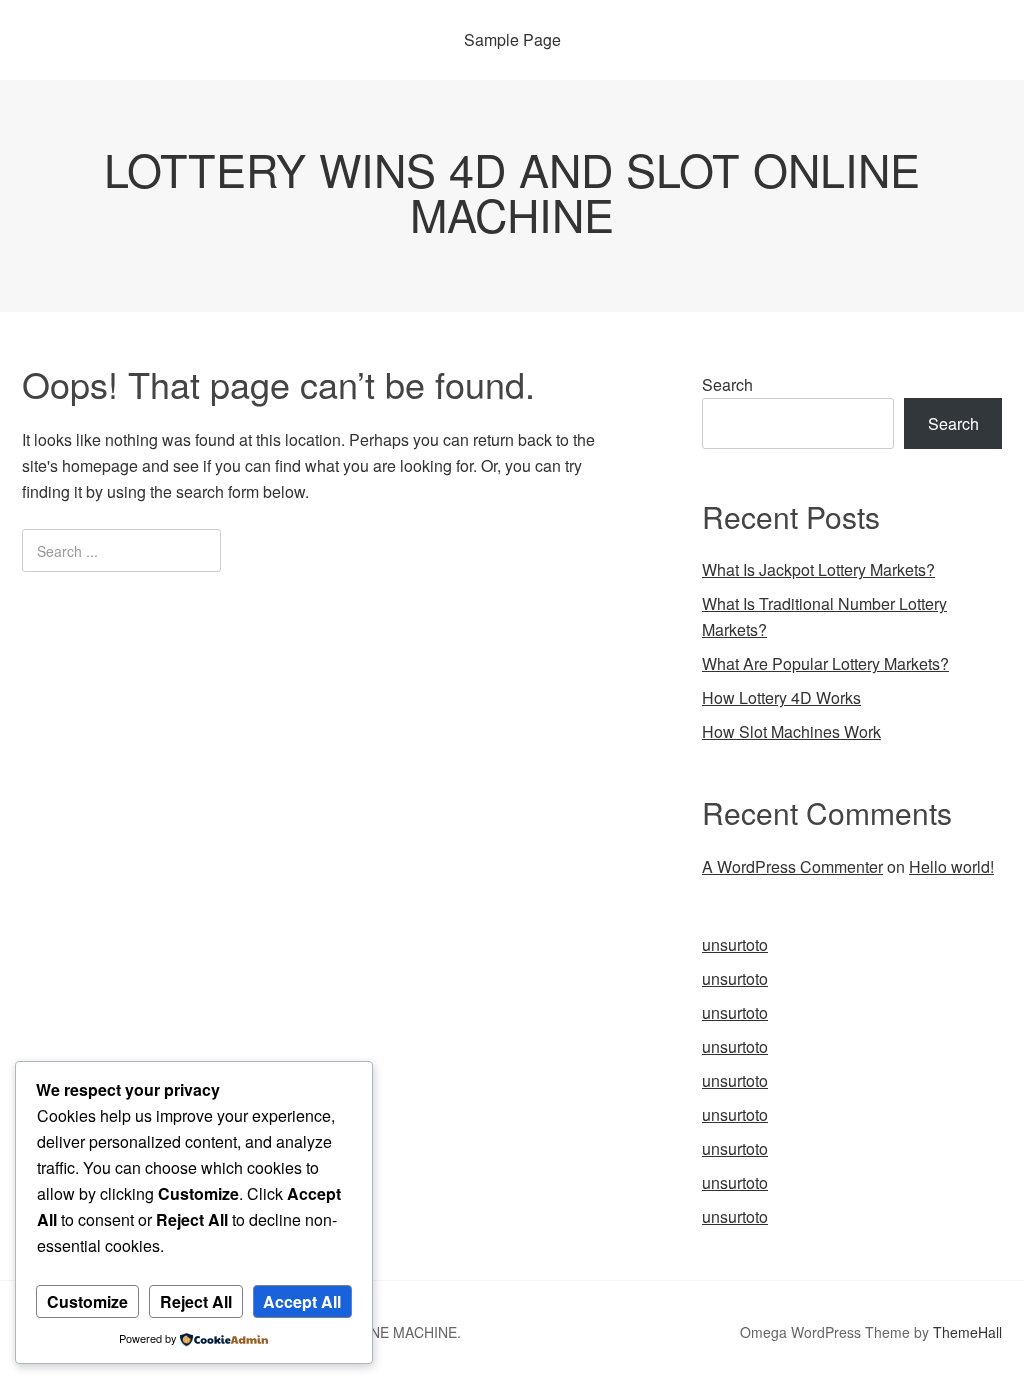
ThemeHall (967, 1332)
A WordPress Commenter (792, 866)
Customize (87, 1301)
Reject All (196, 1301)
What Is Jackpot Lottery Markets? (818, 569)
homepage (100, 465)
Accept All (302, 1301)
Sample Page (512, 39)
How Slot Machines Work (791, 731)
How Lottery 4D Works (781, 697)
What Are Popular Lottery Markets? (825, 663)
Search (727, 384)
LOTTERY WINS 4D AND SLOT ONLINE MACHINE (512, 191)
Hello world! (951, 866)
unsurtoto (735, 944)
